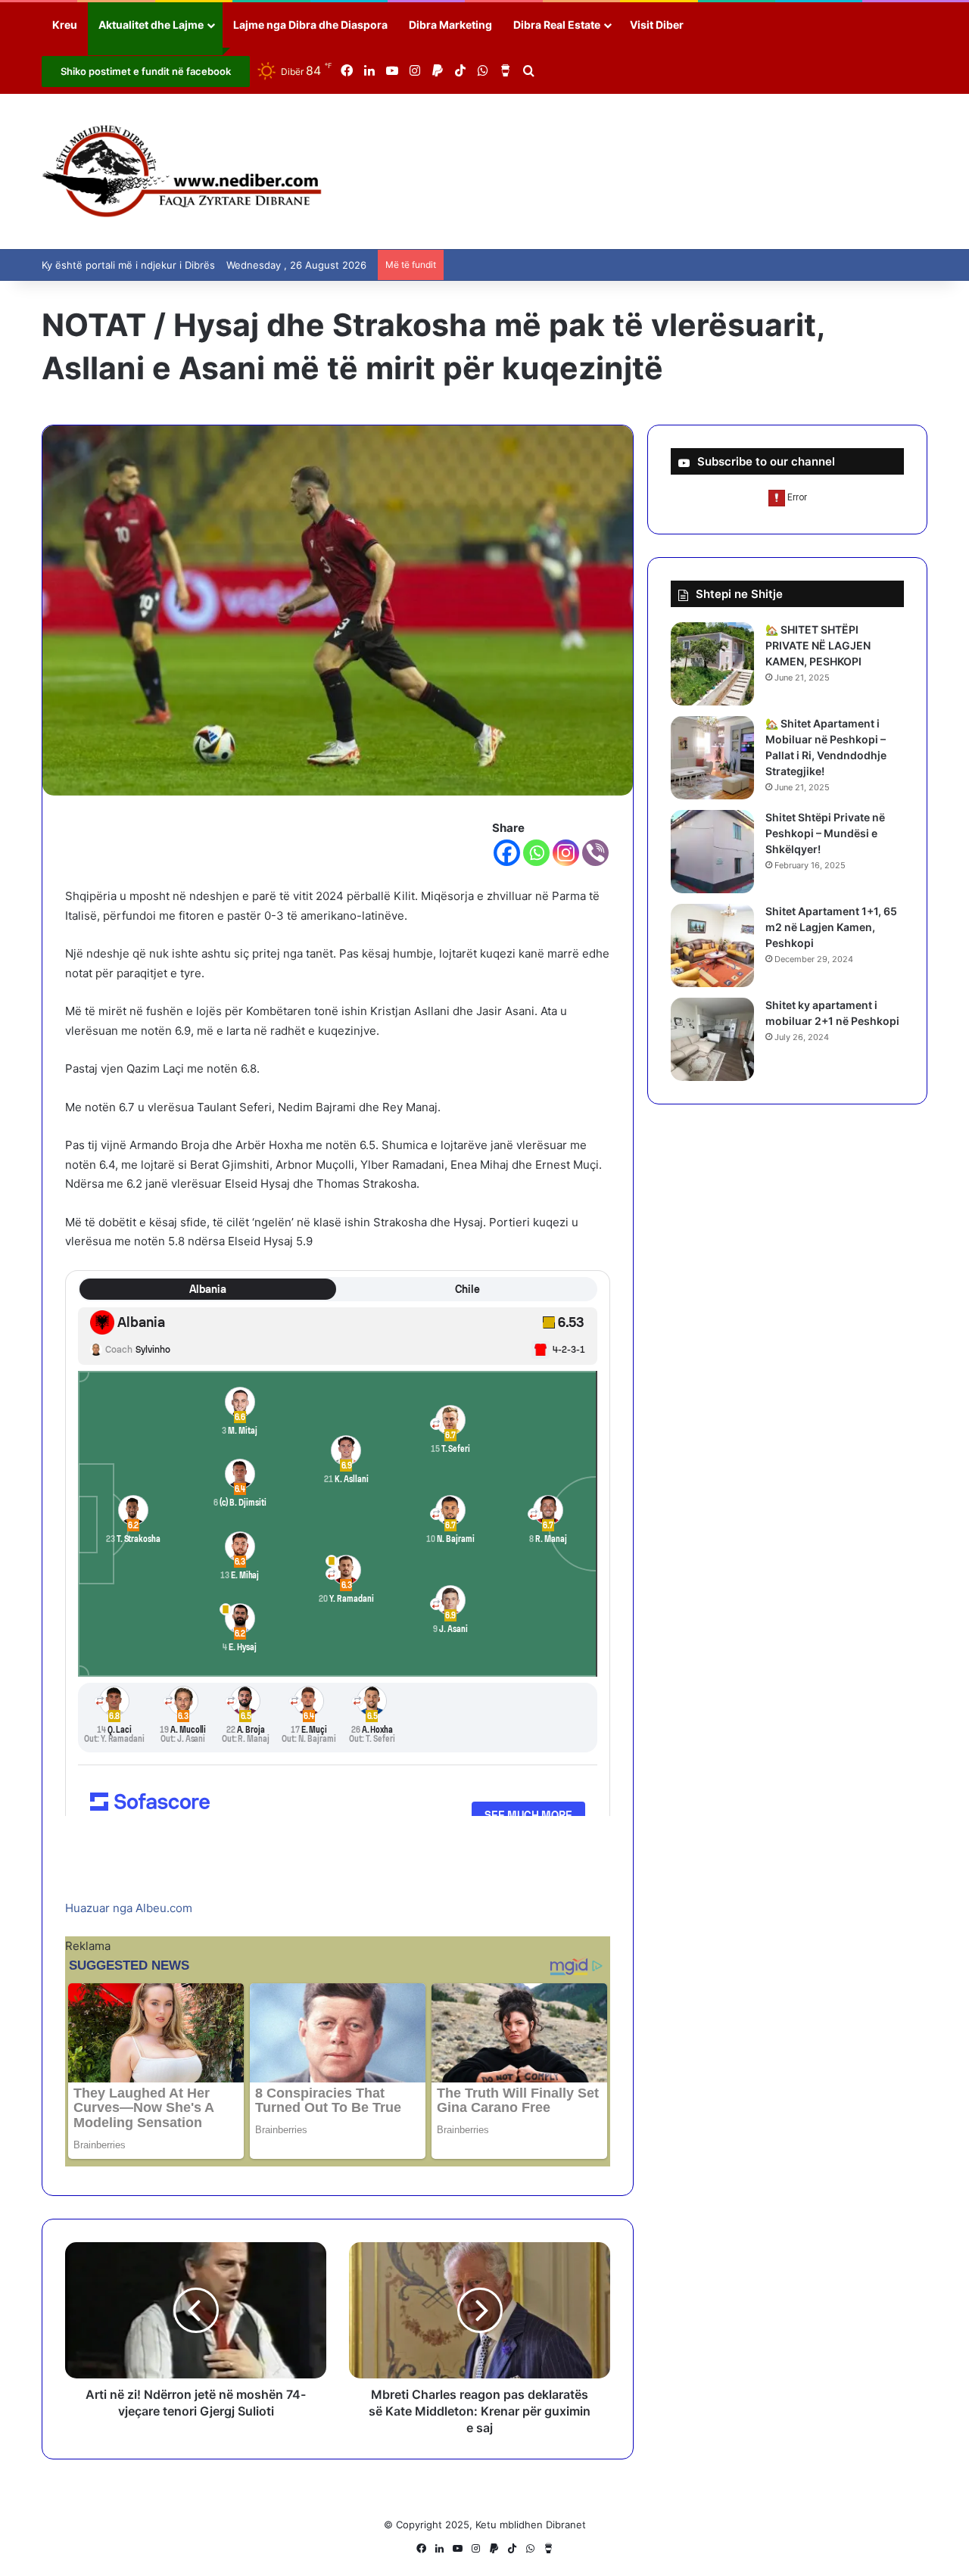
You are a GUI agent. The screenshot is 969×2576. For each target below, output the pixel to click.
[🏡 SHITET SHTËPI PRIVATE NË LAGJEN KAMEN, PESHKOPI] (712, 664)
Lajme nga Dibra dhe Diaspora (310, 25)
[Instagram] (566, 853)
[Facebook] (507, 853)
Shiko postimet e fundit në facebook (146, 71)
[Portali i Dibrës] (182, 171)
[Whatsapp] (536, 853)
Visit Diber (657, 25)
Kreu (65, 25)
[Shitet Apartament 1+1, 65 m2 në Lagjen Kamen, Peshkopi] (712, 945)
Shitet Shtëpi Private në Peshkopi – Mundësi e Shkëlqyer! (825, 833)
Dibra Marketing (450, 25)
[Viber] (595, 853)
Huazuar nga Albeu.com (129, 1908)
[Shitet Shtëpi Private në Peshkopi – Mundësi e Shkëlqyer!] (712, 852)
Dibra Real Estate (557, 25)
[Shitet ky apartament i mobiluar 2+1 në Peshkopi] (712, 1039)
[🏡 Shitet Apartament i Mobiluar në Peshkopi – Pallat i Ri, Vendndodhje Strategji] (712, 758)
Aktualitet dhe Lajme (151, 25)
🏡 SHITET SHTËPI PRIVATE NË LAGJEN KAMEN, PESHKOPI (818, 645)
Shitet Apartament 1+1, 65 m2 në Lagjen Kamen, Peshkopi (831, 927)
